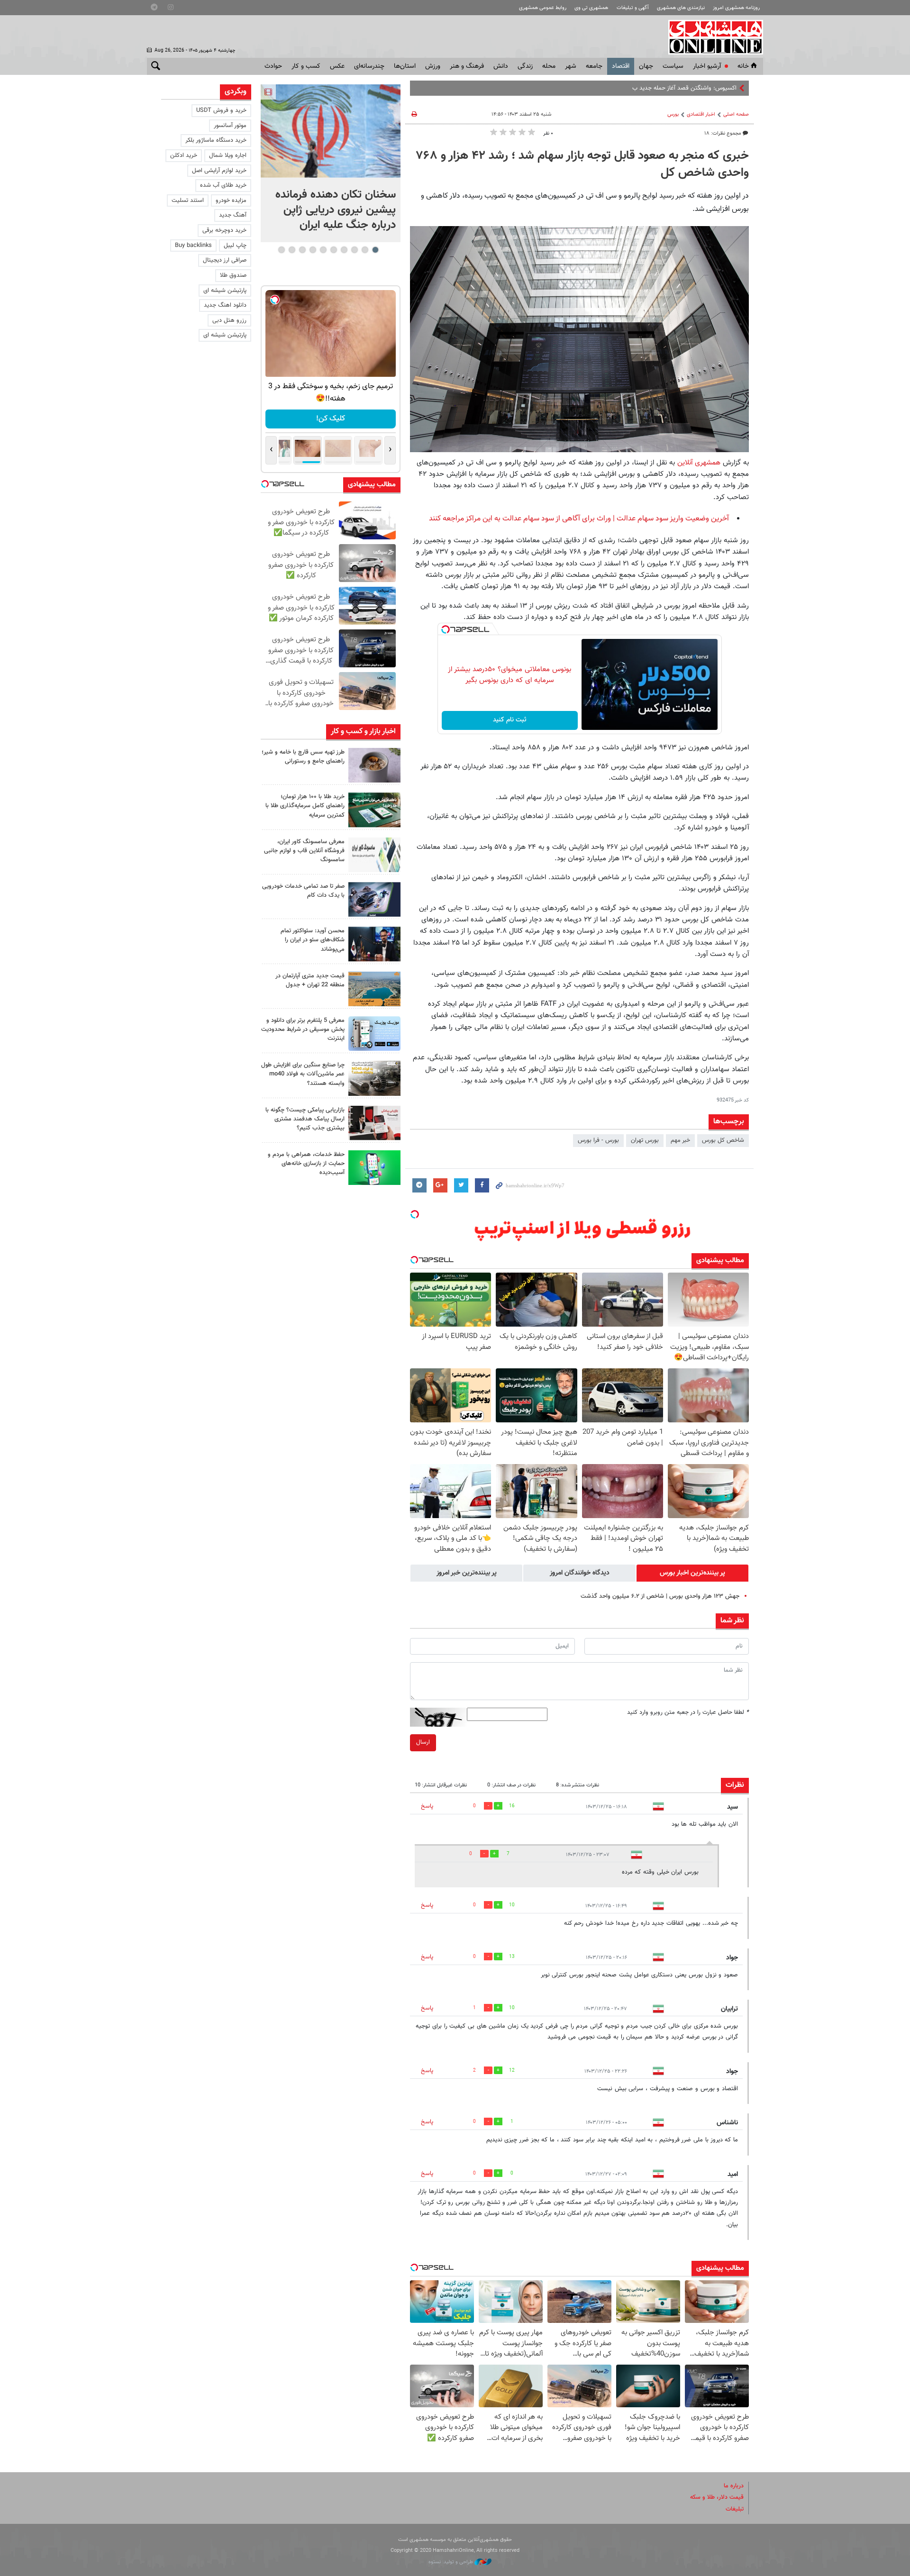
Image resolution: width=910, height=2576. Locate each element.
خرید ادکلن (184, 155)
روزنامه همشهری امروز (736, 8)
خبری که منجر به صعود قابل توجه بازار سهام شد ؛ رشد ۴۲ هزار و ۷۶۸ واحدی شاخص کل (582, 164)
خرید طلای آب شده (223, 185)
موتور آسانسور (230, 126)
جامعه (594, 66)
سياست (673, 66)
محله (549, 66)
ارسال (423, 1742)
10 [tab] (282, 250)
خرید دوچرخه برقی (224, 230)
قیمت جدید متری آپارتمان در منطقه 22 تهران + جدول (310, 980)
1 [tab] (375, 250)
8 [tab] (302, 250)
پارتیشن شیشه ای (225, 291)
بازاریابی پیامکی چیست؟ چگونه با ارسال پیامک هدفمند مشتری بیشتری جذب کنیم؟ (305, 1119)
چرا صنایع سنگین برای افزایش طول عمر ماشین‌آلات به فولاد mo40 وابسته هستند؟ (303, 1074)
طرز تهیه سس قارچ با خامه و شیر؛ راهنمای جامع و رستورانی (303, 757)
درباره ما (734, 2486)
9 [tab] (292, 250)
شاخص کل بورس (723, 1140)
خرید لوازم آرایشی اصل (219, 171)
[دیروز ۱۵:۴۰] (374, 765)
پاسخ (427, 1806)
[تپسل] (446, 629)
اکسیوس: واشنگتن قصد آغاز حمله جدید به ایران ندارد (672, 88)
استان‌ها (405, 66)
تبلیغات (735, 2509)
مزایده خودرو (231, 200)
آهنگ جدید (233, 215)
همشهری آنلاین (711, 37)
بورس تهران (645, 1140)
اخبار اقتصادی (701, 114)
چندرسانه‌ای (369, 66)
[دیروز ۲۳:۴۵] (331, 131)
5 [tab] (333, 250)
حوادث (273, 66)
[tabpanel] (331, 163)
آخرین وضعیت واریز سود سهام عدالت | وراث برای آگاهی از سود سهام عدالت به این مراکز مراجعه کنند (579, 519)
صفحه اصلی (736, 114)
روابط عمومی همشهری (543, 8)
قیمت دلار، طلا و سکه (717, 2497)
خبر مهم (680, 1140)
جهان (646, 66)
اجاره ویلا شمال (228, 155)
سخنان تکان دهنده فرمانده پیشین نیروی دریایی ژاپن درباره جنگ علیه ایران (336, 210)
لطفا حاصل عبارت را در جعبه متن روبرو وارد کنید (688, 1712)
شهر (571, 66)
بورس (673, 114)
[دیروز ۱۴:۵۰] (374, 810)
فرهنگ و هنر (467, 66)
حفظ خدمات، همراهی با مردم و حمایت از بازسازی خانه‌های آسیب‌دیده (306, 1164)
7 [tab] (313, 250)
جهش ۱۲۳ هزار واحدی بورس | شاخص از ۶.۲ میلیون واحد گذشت (660, 1596)
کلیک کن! (331, 419)
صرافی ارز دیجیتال (225, 260)
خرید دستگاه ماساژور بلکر (216, 140)
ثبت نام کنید (510, 720)
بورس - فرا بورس (598, 1140)
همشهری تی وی (591, 8)
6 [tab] (323, 250)
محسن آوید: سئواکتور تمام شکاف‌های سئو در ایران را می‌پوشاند (313, 940)
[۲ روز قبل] (374, 944)
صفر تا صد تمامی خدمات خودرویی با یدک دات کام (303, 891)
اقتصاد (621, 66)
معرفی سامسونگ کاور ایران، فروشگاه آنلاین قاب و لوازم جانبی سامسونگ (304, 851)
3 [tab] (354, 250)
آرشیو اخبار (707, 66)
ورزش (433, 66)
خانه (743, 66)
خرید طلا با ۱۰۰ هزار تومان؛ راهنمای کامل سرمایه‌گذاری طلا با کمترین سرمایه (305, 806)
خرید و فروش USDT (221, 110)
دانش (501, 66)
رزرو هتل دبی (229, 320)
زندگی (525, 66)
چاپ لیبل (235, 246)
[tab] (692, 1573)
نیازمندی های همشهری (681, 8)
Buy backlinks (193, 246)
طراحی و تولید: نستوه (451, 2562)
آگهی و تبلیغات (633, 8)
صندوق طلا (233, 275)
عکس (337, 66)
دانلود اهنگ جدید (225, 305)
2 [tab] (365, 250)
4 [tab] (344, 250)
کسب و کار (306, 66)
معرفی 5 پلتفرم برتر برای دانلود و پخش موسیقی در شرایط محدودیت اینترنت (303, 1029)
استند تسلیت (188, 200)
